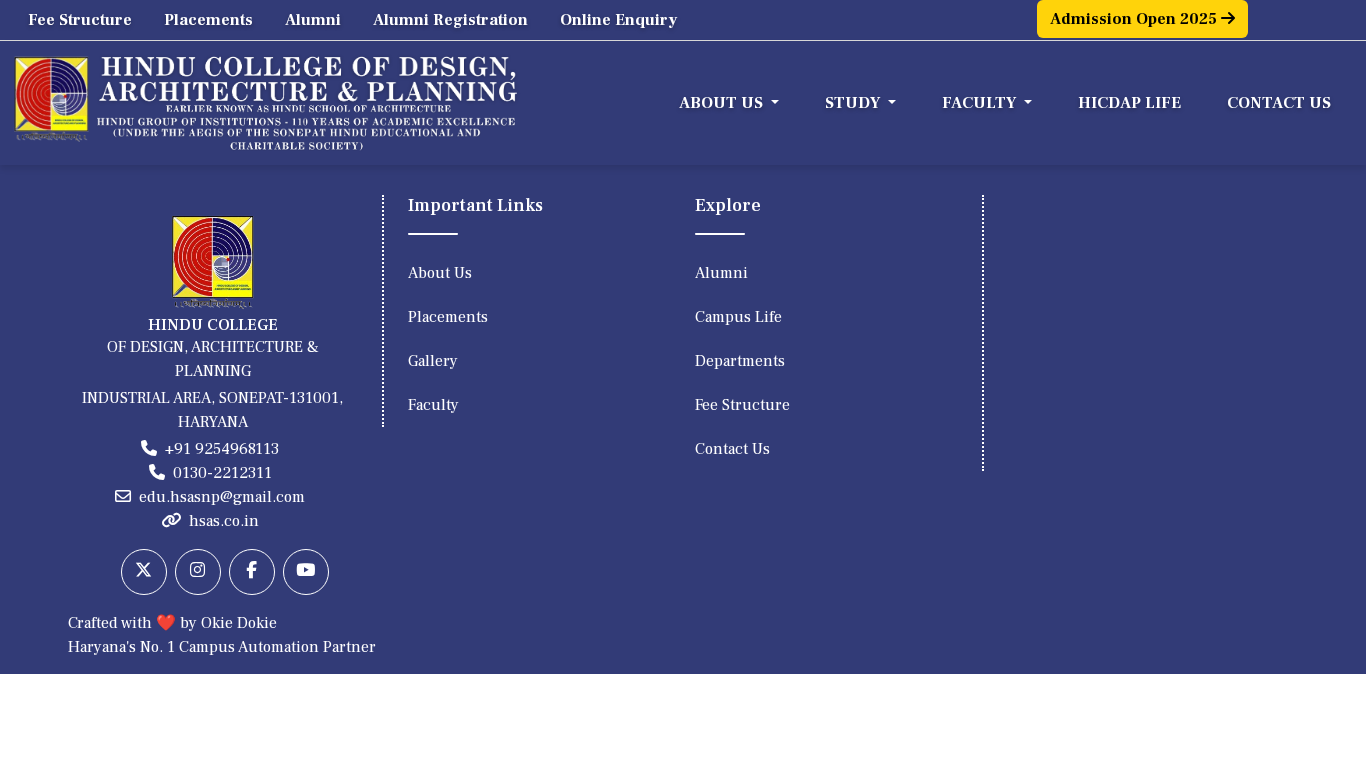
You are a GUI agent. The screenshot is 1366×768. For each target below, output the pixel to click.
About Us (440, 273)
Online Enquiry (618, 20)
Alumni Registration (450, 20)
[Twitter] (144, 572)
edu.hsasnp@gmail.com (222, 497)
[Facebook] (252, 572)
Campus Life (738, 317)
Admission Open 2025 (1135, 19)
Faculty (433, 405)
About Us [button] (723, 103)
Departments (740, 361)
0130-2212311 (222, 473)
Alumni (313, 20)
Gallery (433, 361)
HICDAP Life (1129, 103)
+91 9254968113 (222, 449)
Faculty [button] (981, 103)
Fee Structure (80, 20)
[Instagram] (198, 572)
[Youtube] (306, 572)
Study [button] (854, 103)
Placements (208, 20)
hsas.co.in (224, 521)
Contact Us (1279, 103)
